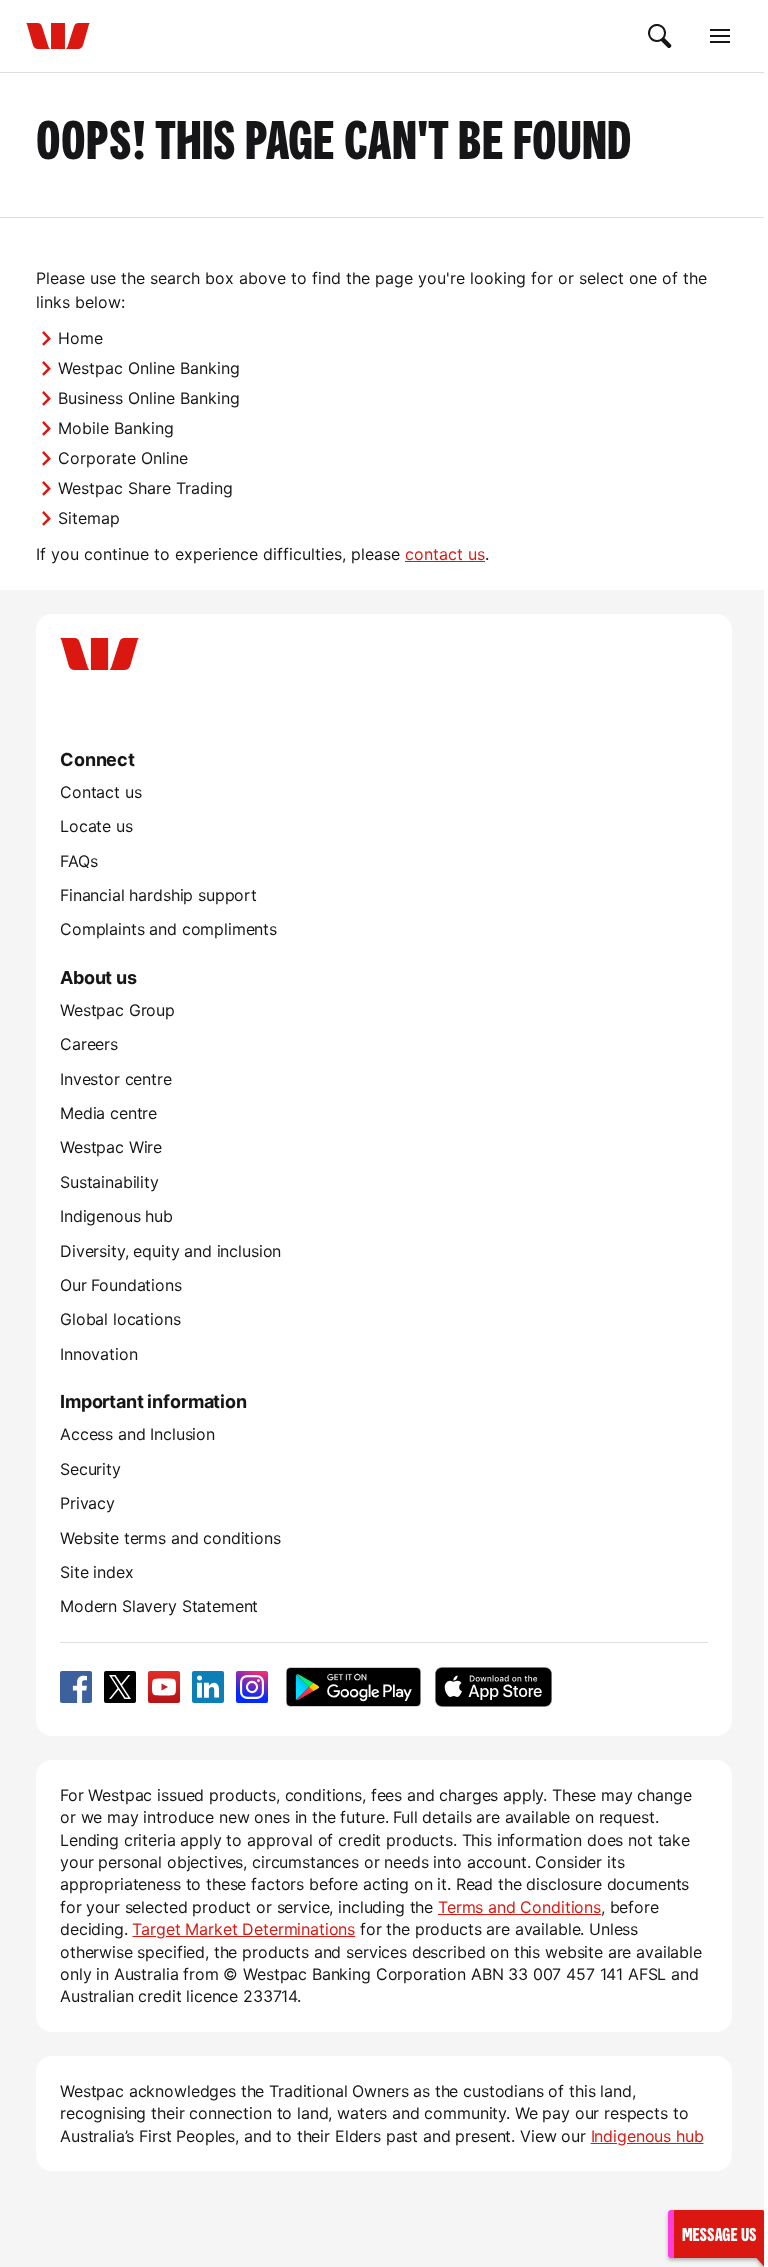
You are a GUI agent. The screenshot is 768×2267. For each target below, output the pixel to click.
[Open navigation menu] (720, 36)
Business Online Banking (149, 398)
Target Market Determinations (243, 1929)
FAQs (78, 861)
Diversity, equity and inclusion (170, 1251)
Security (90, 1469)
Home (80, 338)
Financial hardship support (158, 895)
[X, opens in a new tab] (120, 1687)
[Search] (660, 36)
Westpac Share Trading (145, 488)
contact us (445, 554)
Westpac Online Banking (149, 368)
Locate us (96, 826)
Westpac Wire (111, 1147)
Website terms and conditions (170, 1538)
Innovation (98, 1354)
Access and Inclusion (137, 1434)
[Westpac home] (58, 36)
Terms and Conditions (519, 1907)
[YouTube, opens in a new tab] (164, 1687)
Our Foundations (121, 1285)
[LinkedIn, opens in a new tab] (208, 1687)
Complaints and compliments (168, 929)
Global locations (120, 1319)
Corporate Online (123, 458)
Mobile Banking (116, 428)
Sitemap (89, 518)
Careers (89, 1044)
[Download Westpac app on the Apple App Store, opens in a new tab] (493, 1687)
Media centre (108, 1113)
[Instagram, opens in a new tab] (252, 1687)
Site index (96, 1572)
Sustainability (109, 1182)
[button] (716, 2233)
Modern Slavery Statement (159, 1606)
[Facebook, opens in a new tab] (76, 1687)
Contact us (100, 792)
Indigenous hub (116, 1216)
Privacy (87, 1503)
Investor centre (116, 1079)
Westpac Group (117, 1010)
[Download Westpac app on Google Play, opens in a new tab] (353, 1687)
